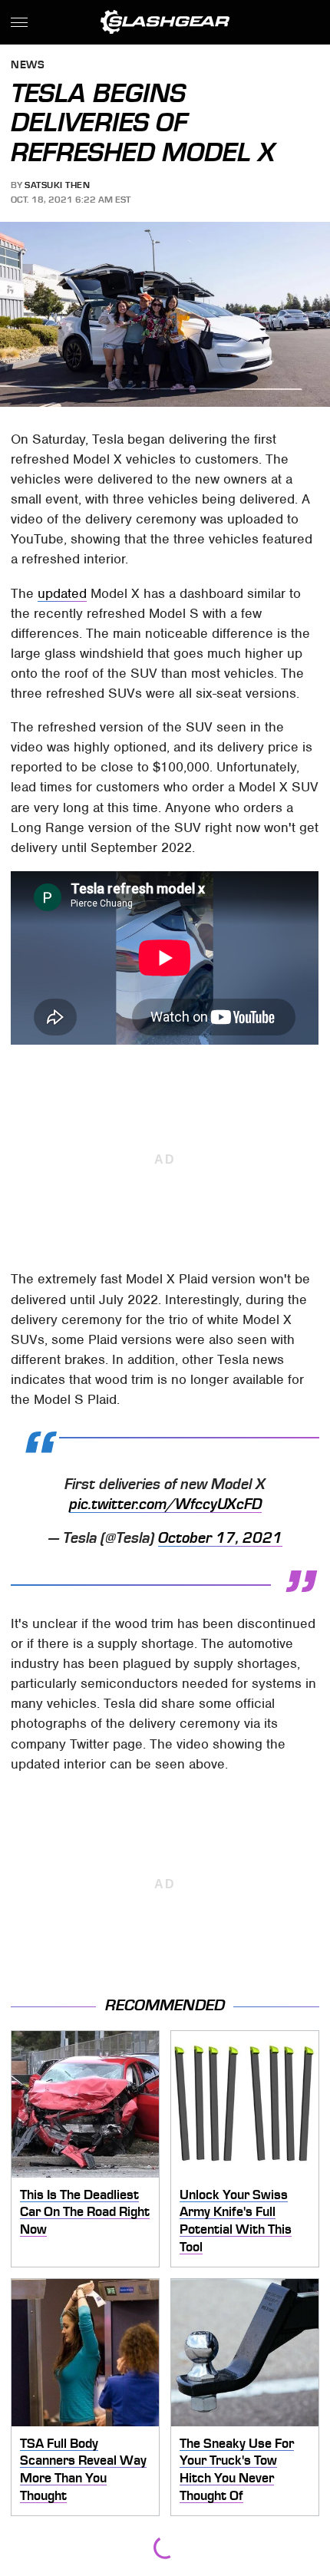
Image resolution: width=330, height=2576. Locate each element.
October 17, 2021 (220, 1538)
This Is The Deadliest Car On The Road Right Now (85, 2212)
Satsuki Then (57, 185)
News (28, 66)
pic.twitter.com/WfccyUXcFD (165, 1504)
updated (62, 593)
